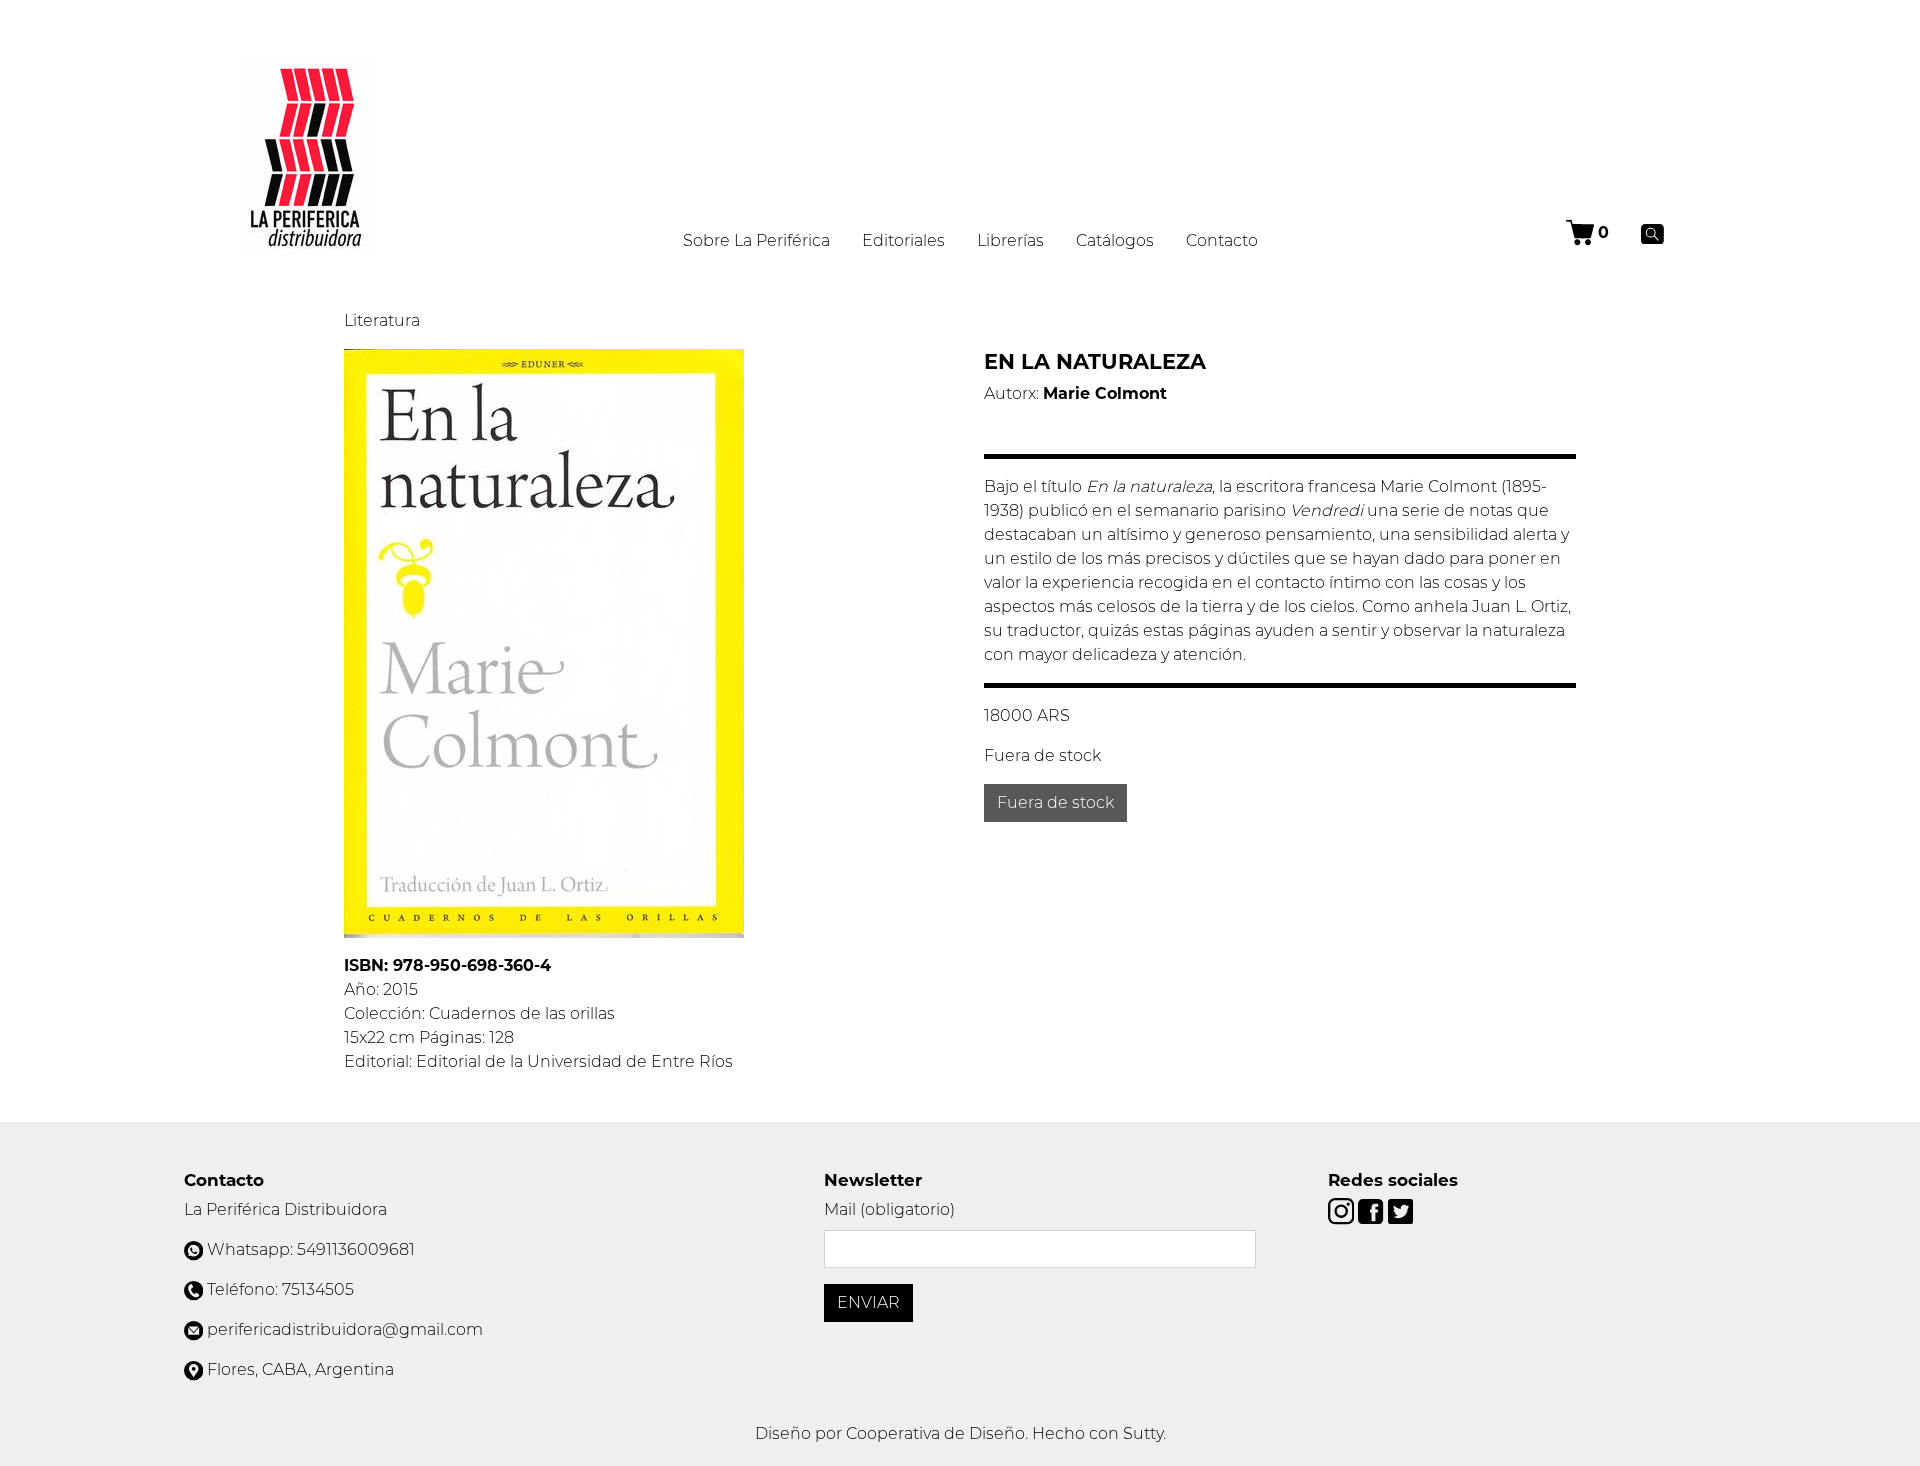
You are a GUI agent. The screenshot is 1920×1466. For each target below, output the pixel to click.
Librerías (1010, 240)
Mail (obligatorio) (889, 1209)
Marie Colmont (1105, 393)
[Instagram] (1343, 1210)
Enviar (868, 1302)
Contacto (1222, 240)
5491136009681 (356, 1249)
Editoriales (903, 240)
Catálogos (1115, 240)
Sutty (1143, 1433)
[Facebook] (1372, 1210)
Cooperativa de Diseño (935, 1433)
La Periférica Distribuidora (285, 1209)
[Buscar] (1652, 233)
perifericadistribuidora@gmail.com (345, 1329)
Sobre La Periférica (756, 240)
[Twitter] (1400, 1210)
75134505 (318, 1289)
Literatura (382, 320)
